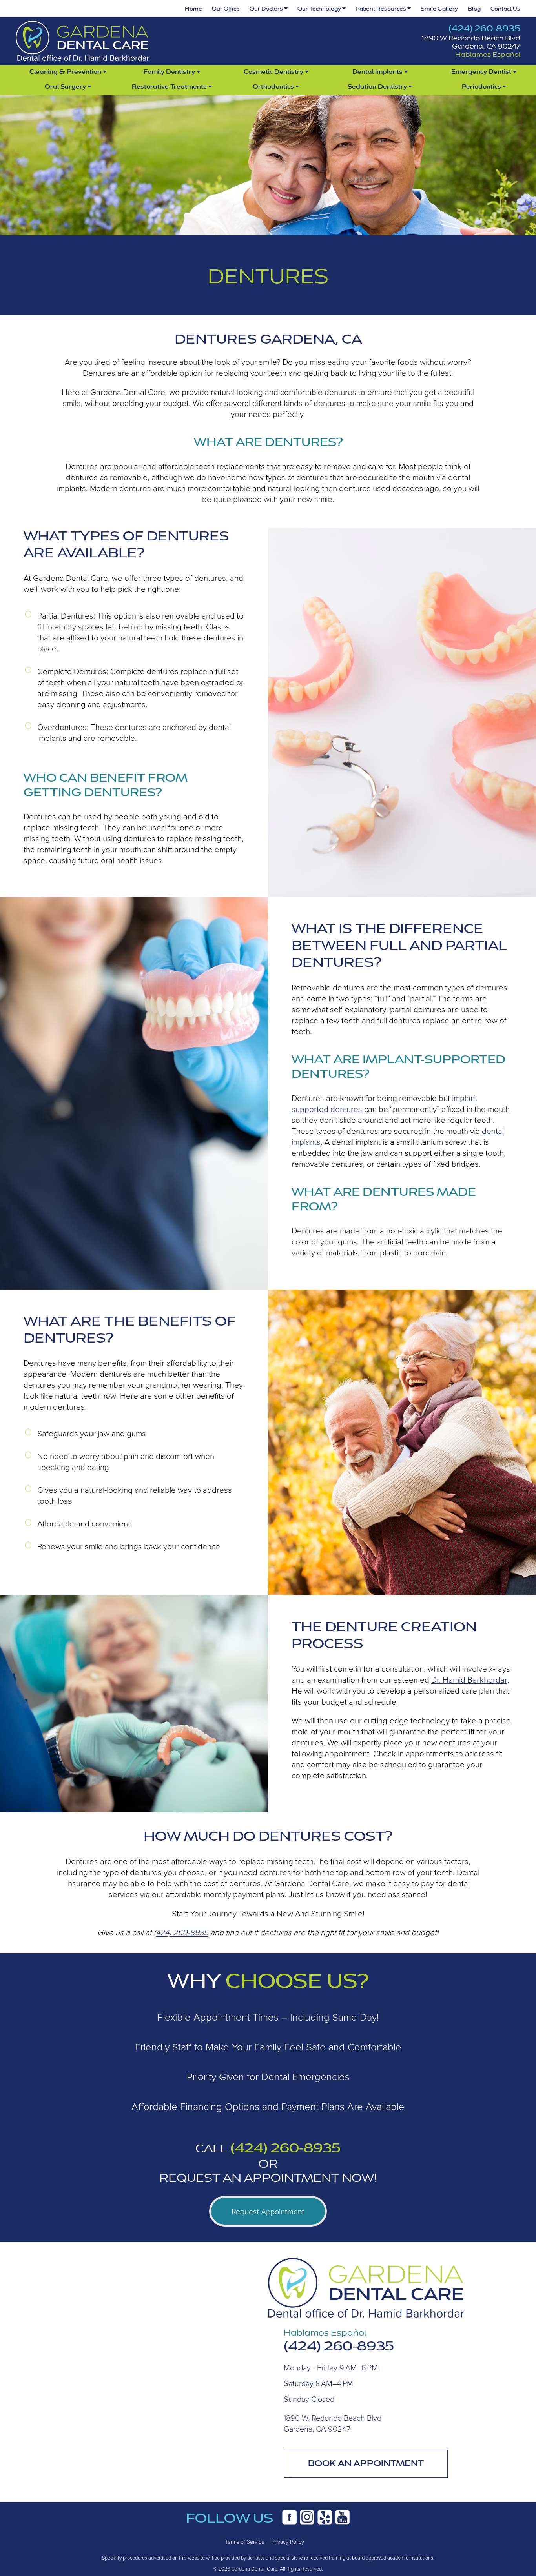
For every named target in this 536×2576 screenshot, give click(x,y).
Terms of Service (245, 2542)
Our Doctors (267, 9)
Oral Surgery (66, 87)
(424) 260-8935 (484, 29)
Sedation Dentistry (378, 87)
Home (193, 9)
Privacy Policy (288, 2542)
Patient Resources (381, 9)
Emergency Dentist (482, 72)
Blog (474, 9)
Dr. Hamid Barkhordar (469, 1679)
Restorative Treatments (170, 87)
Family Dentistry (170, 72)
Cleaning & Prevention (66, 72)
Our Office (226, 9)
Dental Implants (378, 72)
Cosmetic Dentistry (274, 72)
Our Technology (320, 9)
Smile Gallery (439, 9)
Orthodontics (274, 87)
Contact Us (505, 9)
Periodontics (482, 87)
